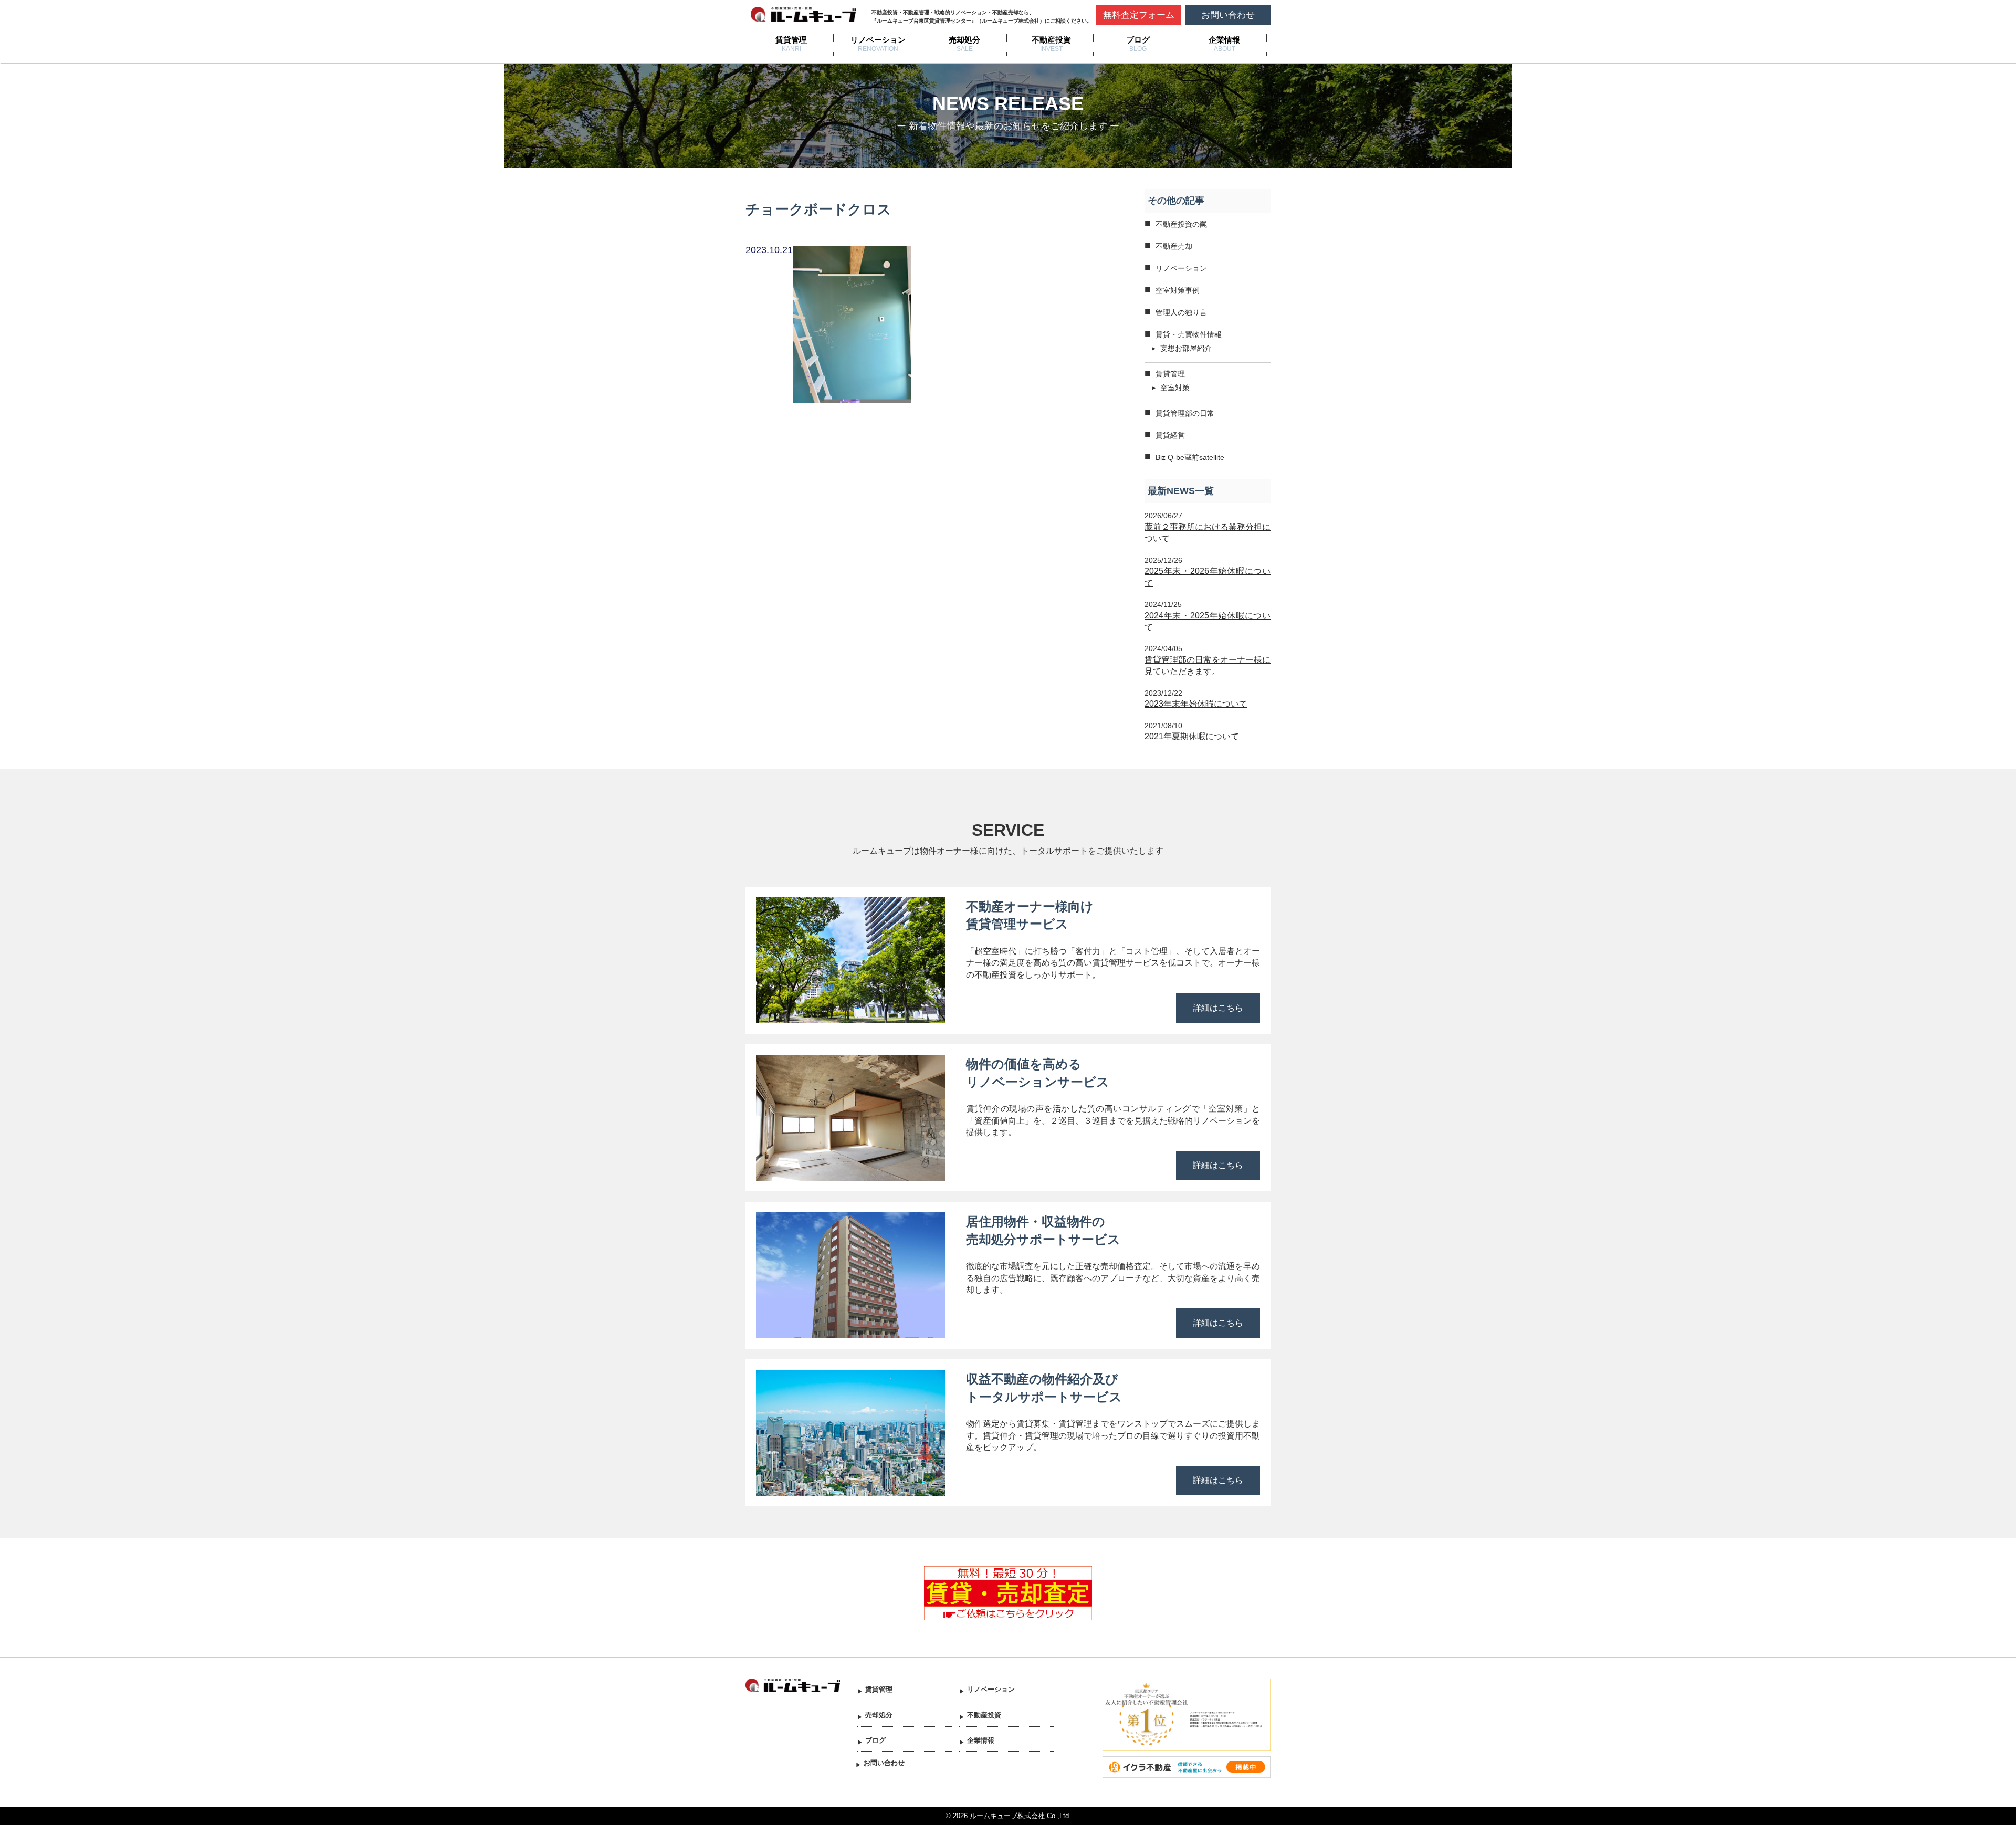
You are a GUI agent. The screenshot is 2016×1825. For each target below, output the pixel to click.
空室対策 (1175, 387)
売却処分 (964, 40)
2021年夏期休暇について (1192, 736)
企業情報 (1224, 40)
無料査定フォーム (1139, 15)
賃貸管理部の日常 (1185, 413)
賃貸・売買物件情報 (1189, 334)
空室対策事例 (1178, 290)
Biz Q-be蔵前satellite (1190, 457)
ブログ (1138, 40)
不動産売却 (1174, 246)
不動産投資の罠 (1181, 224)
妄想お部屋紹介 (1186, 348)
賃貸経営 (1170, 435)
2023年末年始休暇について (1196, 704)
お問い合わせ (1228, 15)
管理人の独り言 (1181, 312)
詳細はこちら (1218, 1008)
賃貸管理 (791, 40)
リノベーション (878, 40)
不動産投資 (1051, 40)
